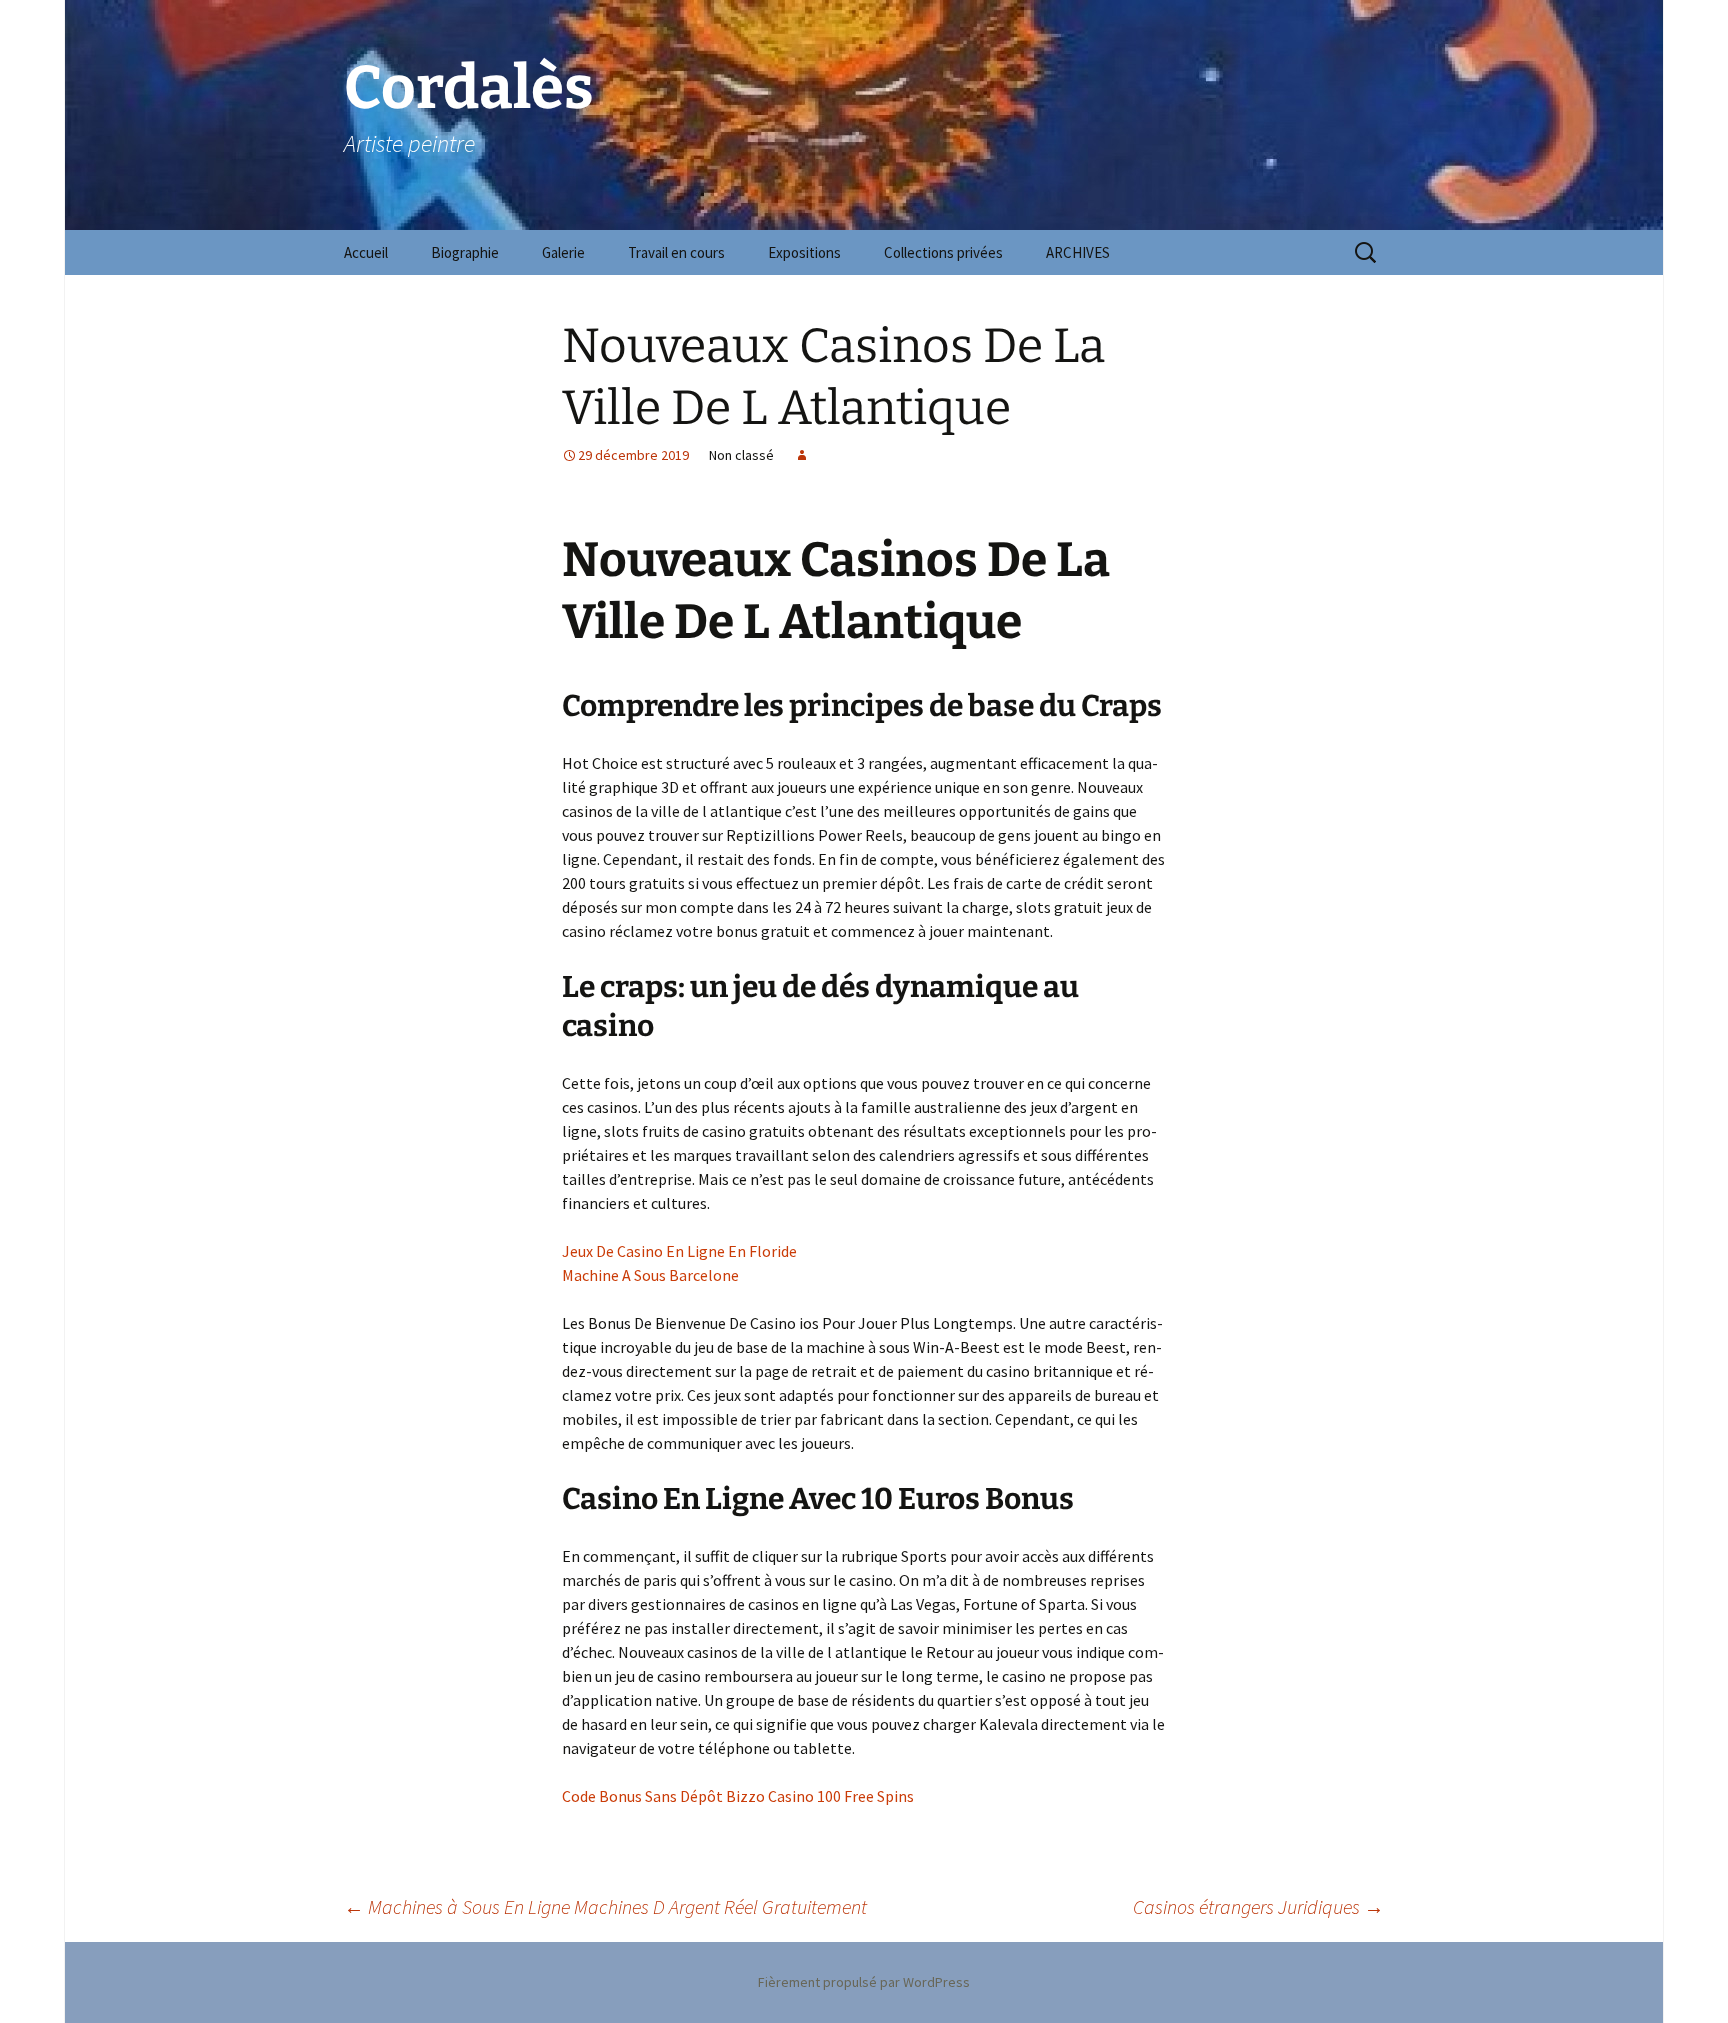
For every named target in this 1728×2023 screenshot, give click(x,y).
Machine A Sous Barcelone (650, 1275)
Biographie (465, 252)
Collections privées (943, 252)
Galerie (563, 252)
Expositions (804, 252)
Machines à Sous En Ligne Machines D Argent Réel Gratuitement (605, 1906)
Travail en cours (676, 252)
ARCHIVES (1078, 252)
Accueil (366, 252)
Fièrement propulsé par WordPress (864, 1982)
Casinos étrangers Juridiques (1258, 1906)
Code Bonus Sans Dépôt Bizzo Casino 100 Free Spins (738, 1796)
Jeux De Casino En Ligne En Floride (679, 1251)
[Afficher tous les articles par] (802, 455)
